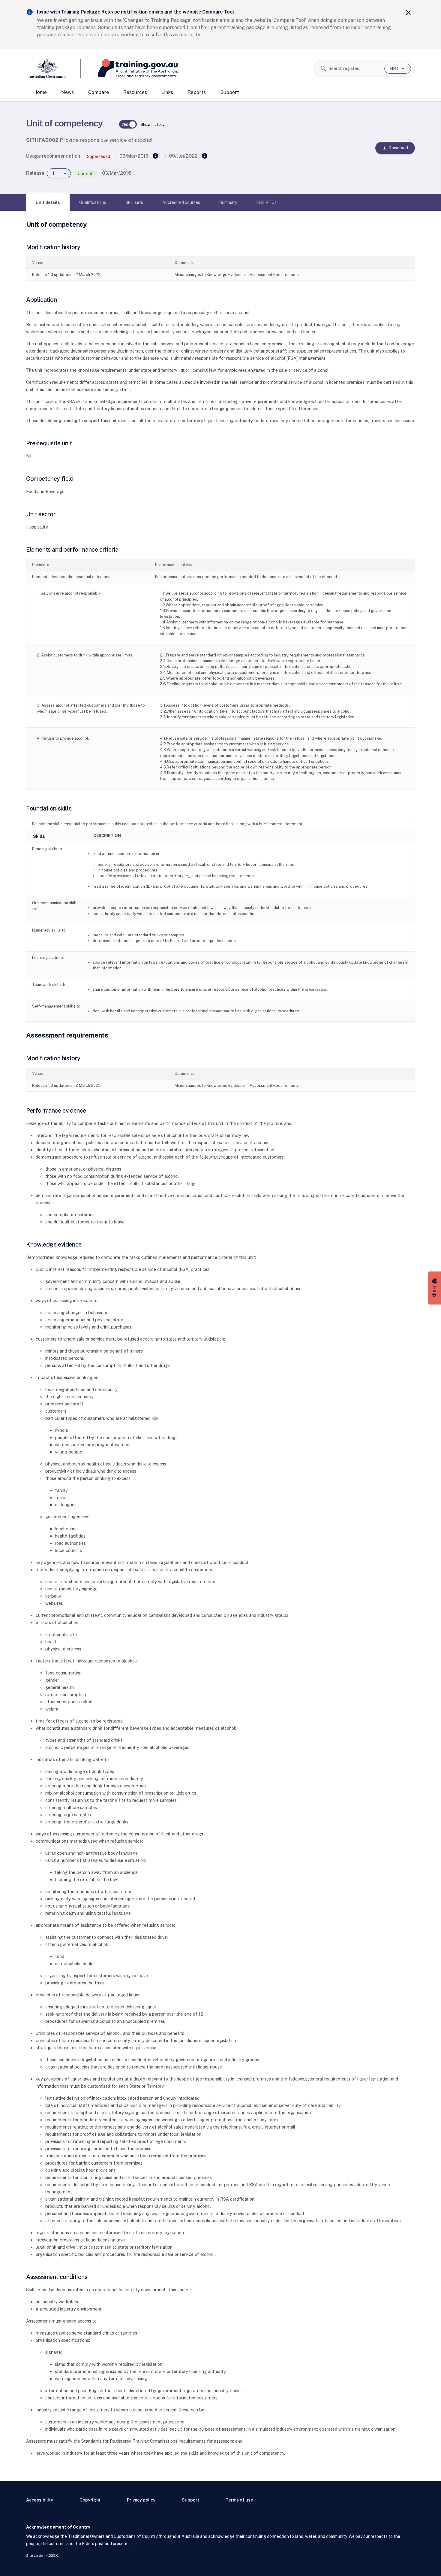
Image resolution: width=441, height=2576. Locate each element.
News (67, 92)
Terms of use (239, 2500)
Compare (99, 92)
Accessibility (40, 2500)
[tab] (48, 202)
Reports (197, 92)
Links (167, 92)
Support (230, 92)
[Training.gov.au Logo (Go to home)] (129, 68)
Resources (135, 92)
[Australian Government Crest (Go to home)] (54, 68)
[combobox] (354, 68)
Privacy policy (141, 2500)
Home (40, 92)
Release (35, 173)
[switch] (128, 124)
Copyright (90, 2500)
